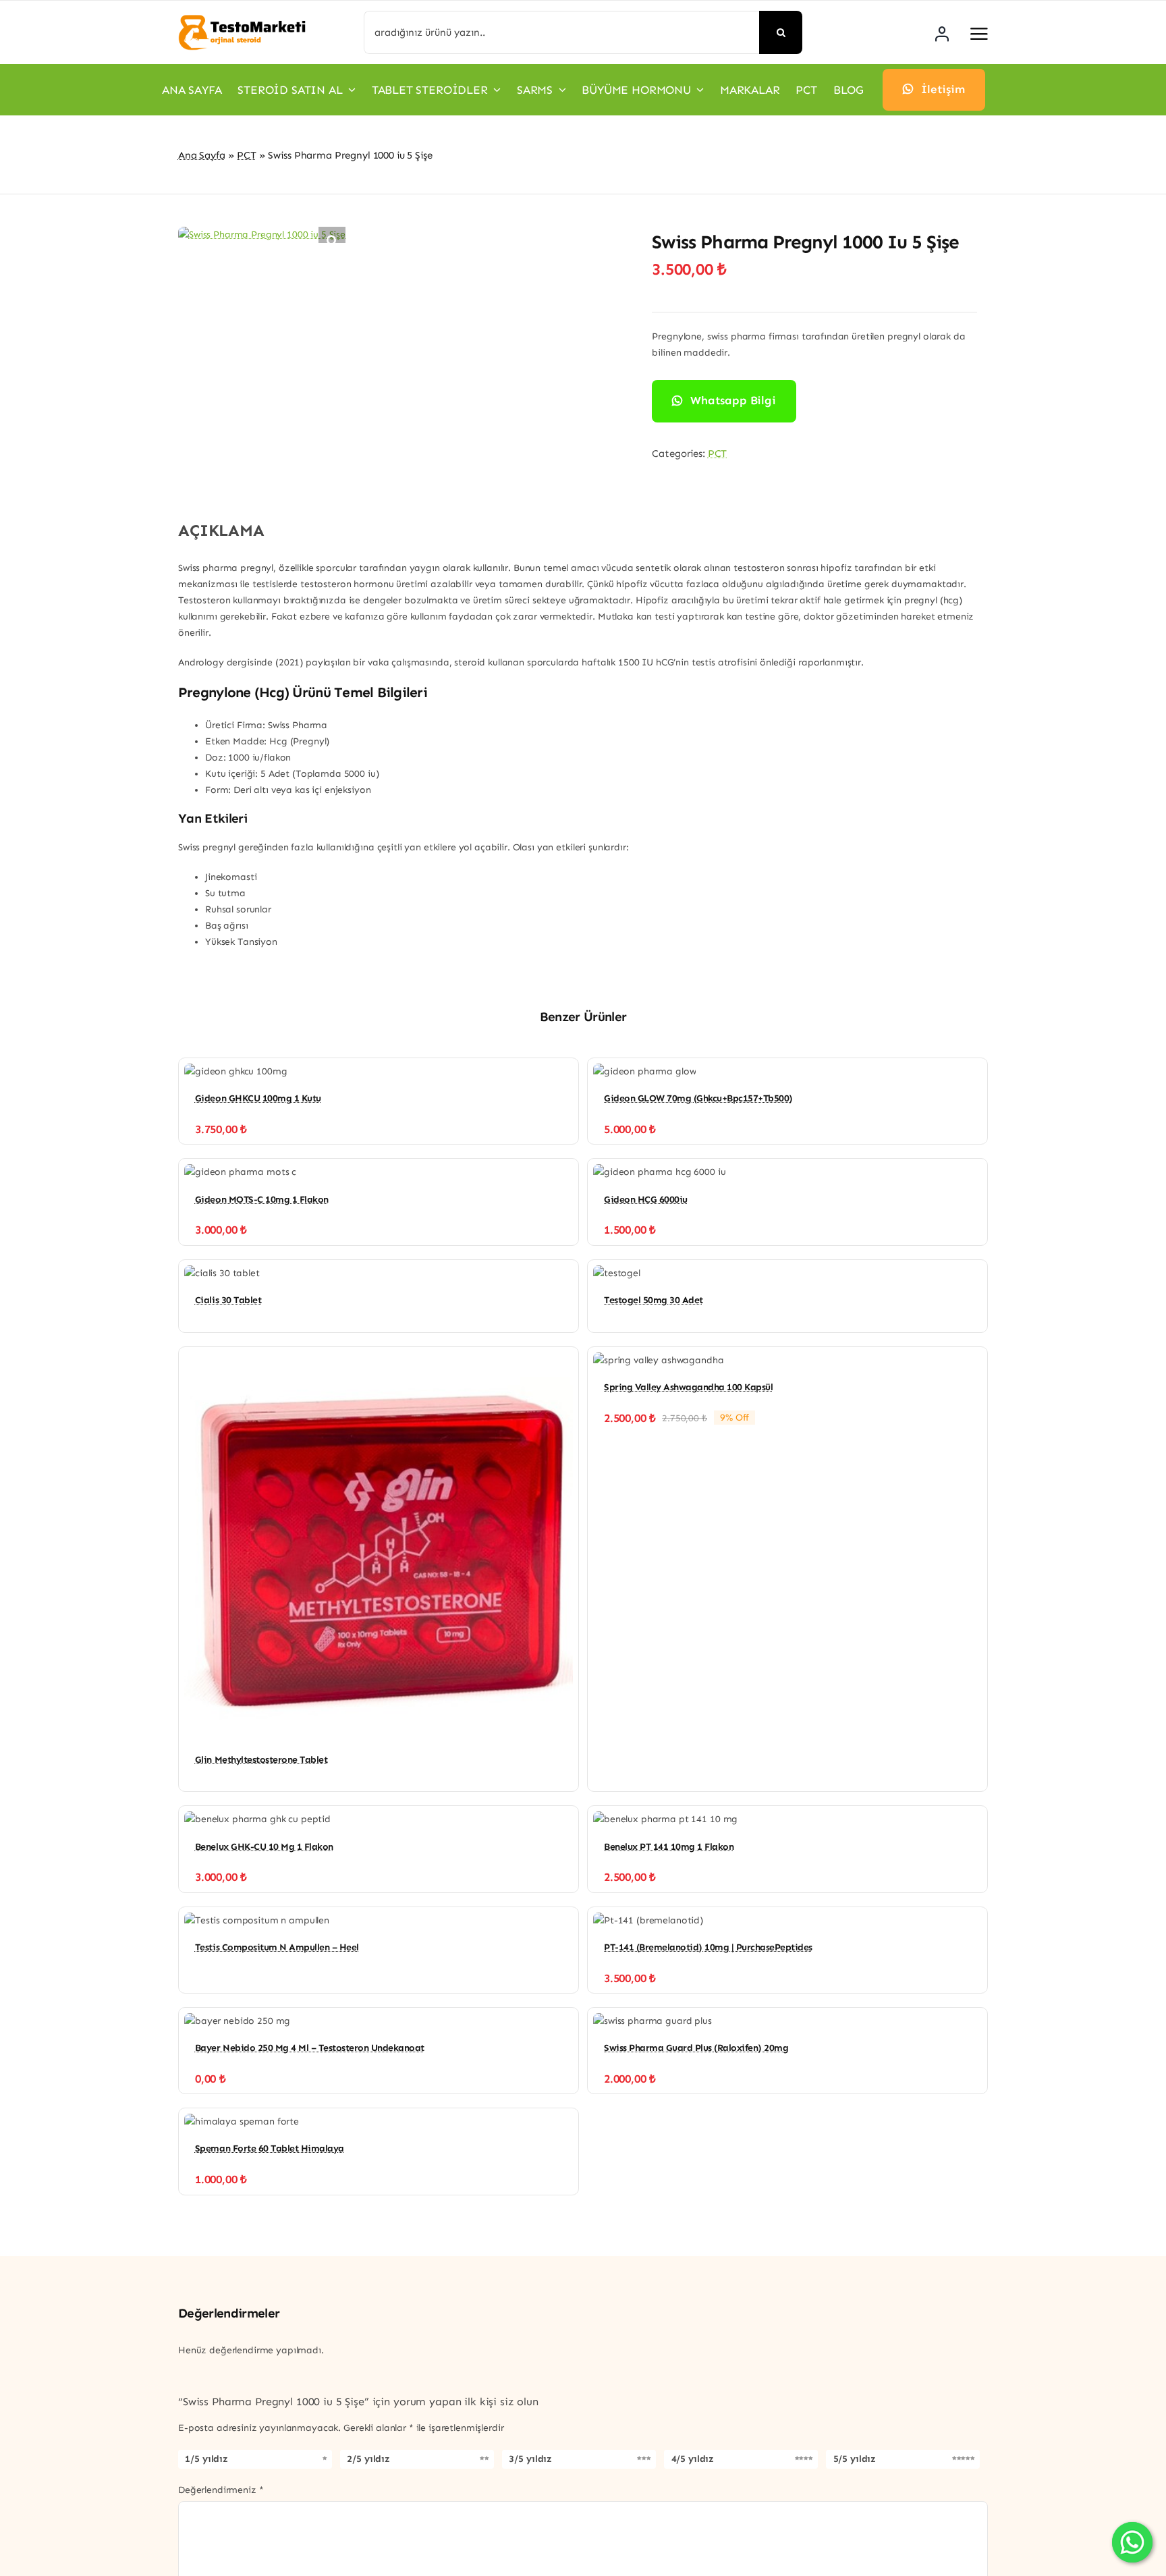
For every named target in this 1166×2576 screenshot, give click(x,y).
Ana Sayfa (202, 155)
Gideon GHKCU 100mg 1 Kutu (258, 1098)
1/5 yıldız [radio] (206, 2459)
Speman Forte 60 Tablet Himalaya (270, 2148)
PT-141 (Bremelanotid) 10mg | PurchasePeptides (708, 1947)
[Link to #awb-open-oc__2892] (979, 34)
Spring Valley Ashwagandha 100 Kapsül (688, 1387)
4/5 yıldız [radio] (693, 2459)
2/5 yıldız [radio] (368, 2459)
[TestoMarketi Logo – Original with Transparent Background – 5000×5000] (242, 19)
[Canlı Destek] (1132, 2542)
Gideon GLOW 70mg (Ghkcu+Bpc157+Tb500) (698, 1098)
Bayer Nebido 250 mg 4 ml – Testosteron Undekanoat (310, 2048)
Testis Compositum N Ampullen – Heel (277, 1947)
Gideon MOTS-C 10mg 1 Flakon (262, 1200)
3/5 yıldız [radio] (530, 2459)
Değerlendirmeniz (221, 2490)
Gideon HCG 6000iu (646, 1200)
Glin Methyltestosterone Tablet (261, 1760)
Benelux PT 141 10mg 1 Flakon (669, 1847)
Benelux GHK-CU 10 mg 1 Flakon (264, 1847)
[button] (332, 240)
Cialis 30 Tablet (228, 1300)
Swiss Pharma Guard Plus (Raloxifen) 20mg (696, 2048)
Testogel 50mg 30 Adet (654, 1300)
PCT (247, 155)
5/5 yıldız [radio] (855, 2459)
